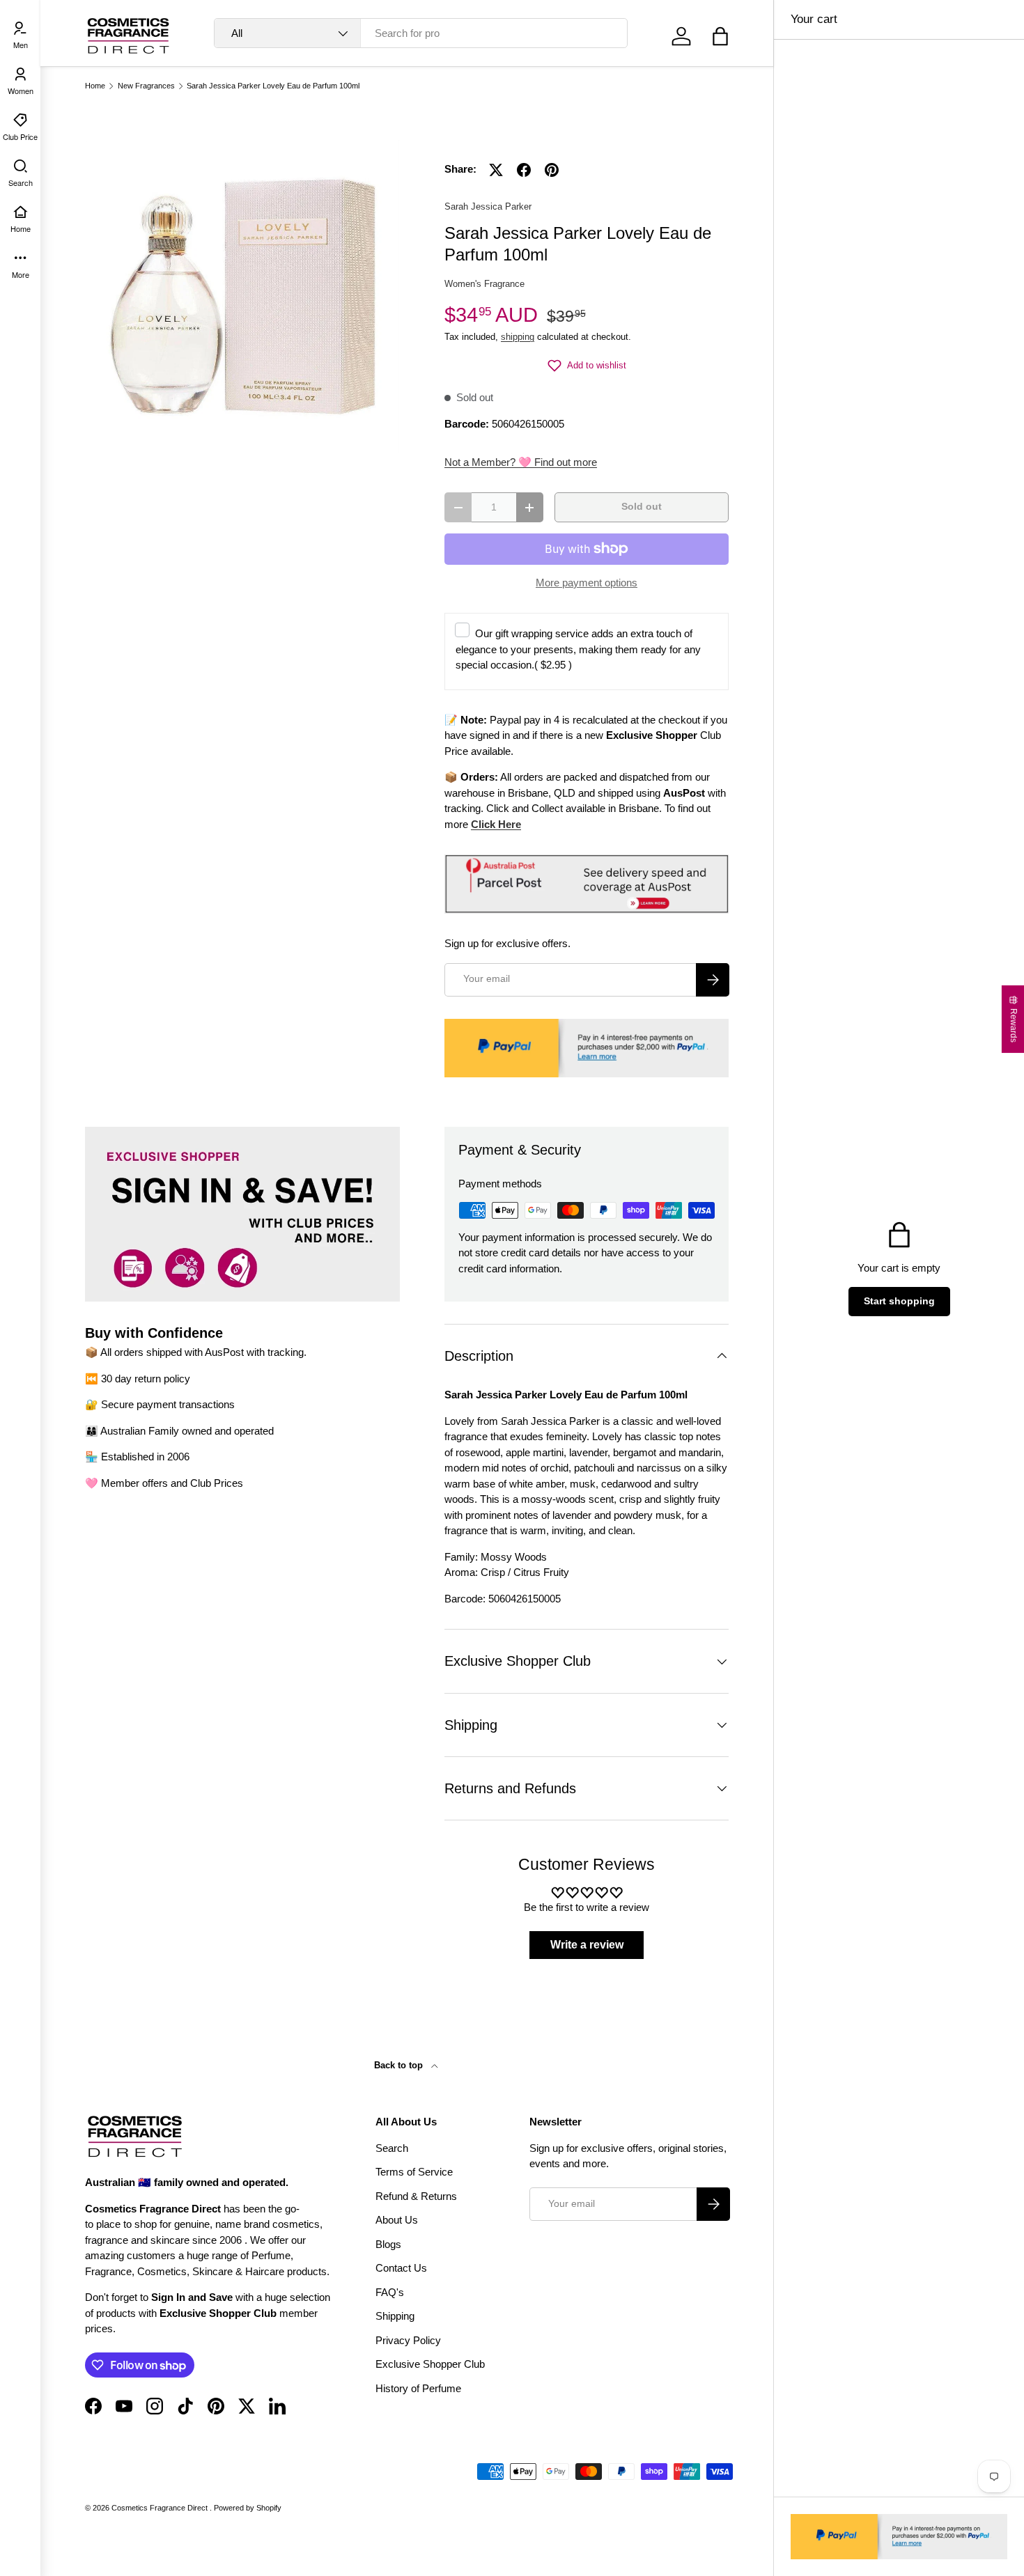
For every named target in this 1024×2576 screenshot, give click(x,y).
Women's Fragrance (484, 284)
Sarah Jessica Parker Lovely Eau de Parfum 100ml (273, 86)
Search (392, 2148)
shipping (518, 337)
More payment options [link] (587, 583)
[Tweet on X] (496, 170)
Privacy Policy (408, 2340)
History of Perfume (418, 2388)
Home (95, 86)
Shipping (395, 2316)
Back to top (400, 2065)
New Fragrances (146, 86)
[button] (720, 36)
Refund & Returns (416, 2196)
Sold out (642, 507)
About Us (397, 2220)
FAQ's (390, 2292)
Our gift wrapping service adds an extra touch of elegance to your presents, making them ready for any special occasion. (578, 649)
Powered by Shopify (248, 2508)
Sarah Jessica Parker (488, 206)
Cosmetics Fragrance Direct (161, 2508)
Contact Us (401, 2268)
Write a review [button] (587, 1945)
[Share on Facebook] (524, 170)
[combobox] (421, 33)
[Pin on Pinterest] (552, 170)
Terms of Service (414, 2172)
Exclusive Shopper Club (430, 2364)
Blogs (388, 2244)
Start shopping (899, 1301)
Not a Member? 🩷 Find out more (521, 462)
